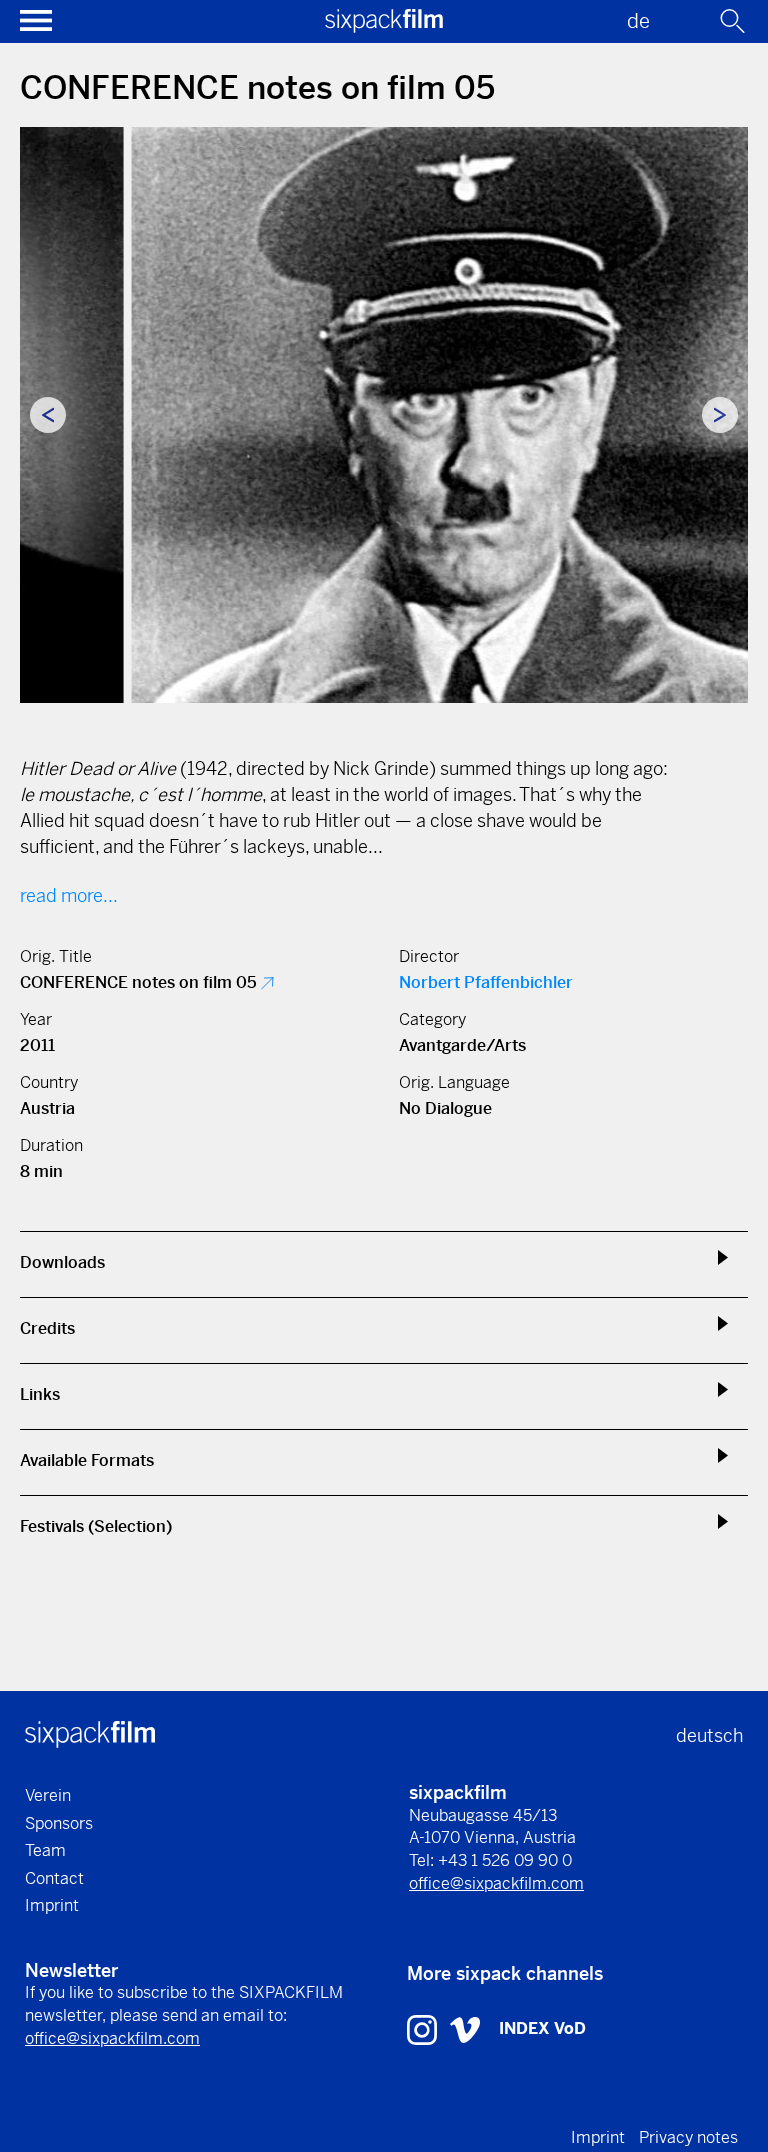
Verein (48, 1795)
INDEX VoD (542, 2028)
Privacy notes (688, 2137)
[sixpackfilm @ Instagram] (424, 2028)
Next (720, 415)
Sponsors (59, 1823)
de (638, 21)
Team (45, 1850)
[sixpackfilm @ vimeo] (465, 2028)
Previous (48, 415)
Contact (54, 1878)
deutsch (709, 1735)
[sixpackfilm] (384, 26)
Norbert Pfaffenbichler (486, 982)
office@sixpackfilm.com (496, 1883)
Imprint (52, 1905)
